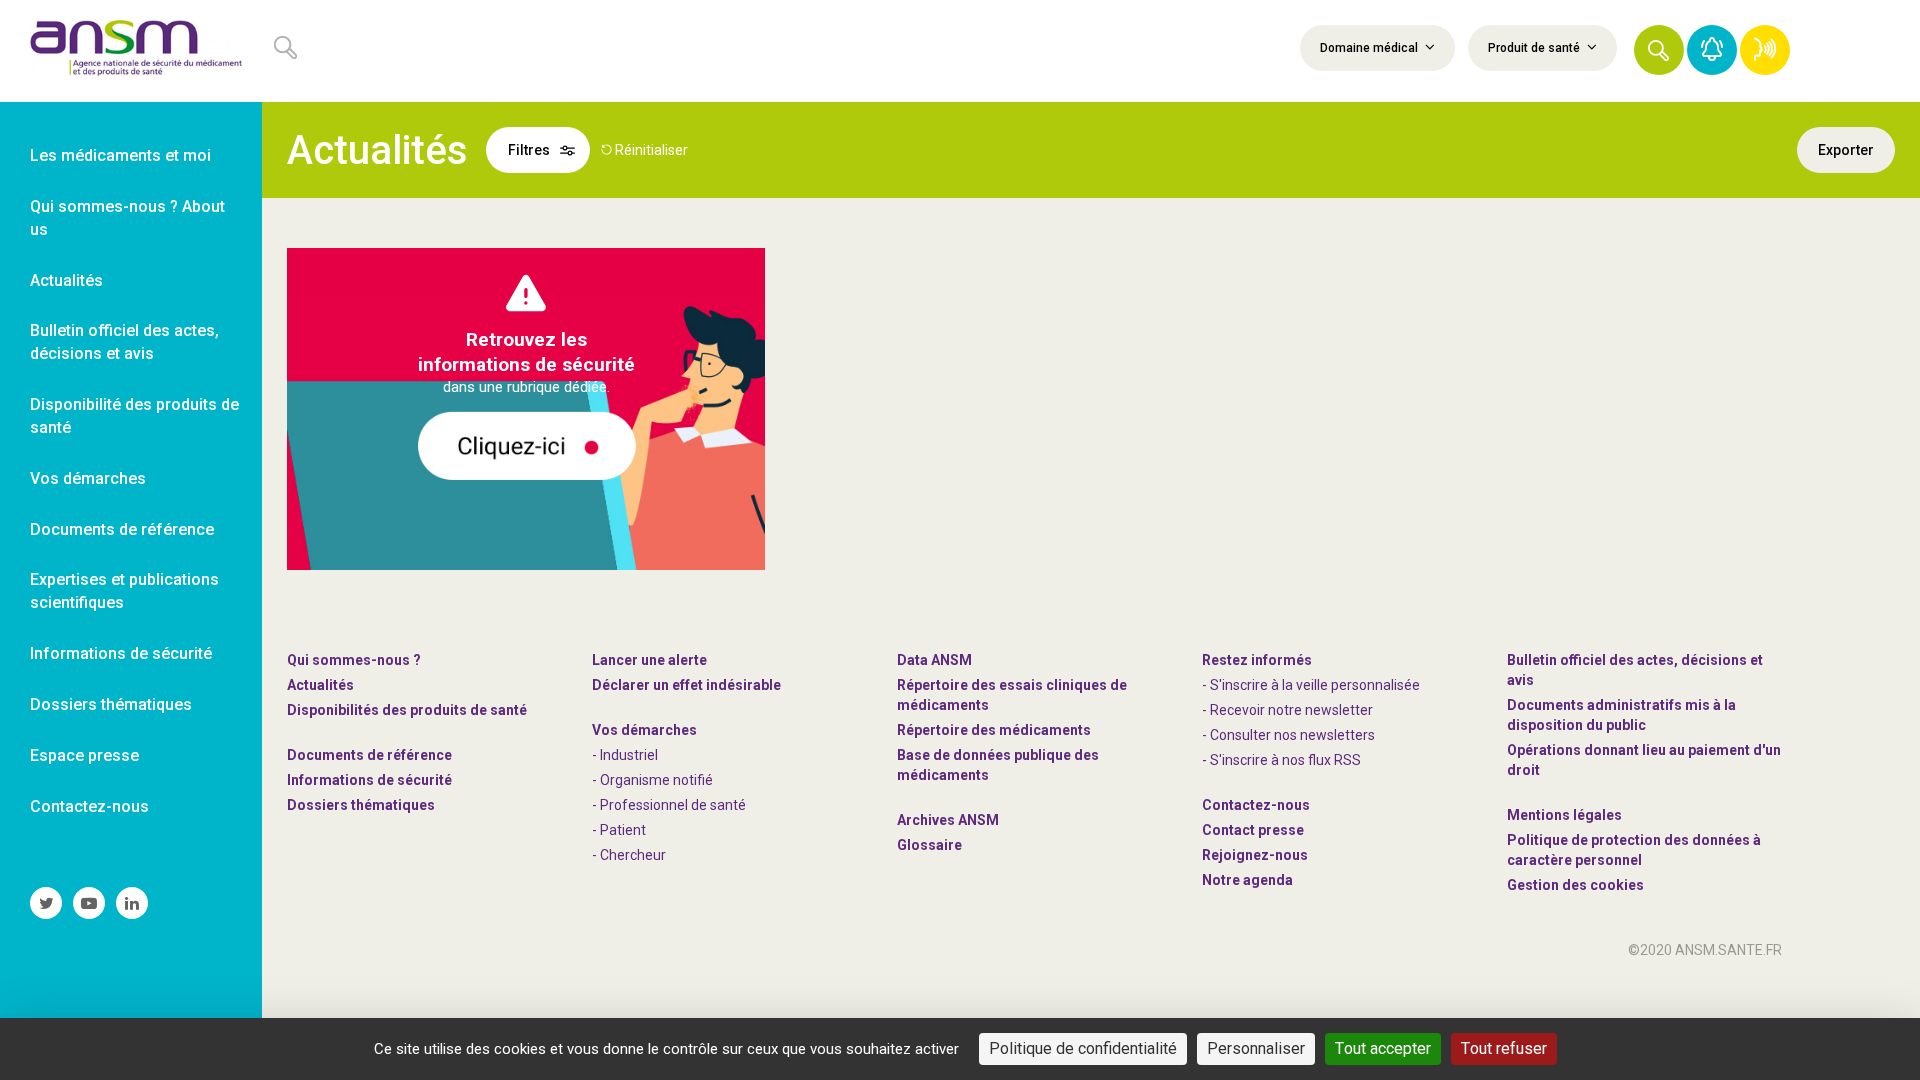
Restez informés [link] (1257, 660)
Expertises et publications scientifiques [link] (124, 591)
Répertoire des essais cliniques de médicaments (1012, 695)
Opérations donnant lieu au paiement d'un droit (1644, 760)
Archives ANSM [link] (948, 820)
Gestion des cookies (1575, 885)
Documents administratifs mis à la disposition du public (1621, 715)
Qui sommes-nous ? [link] (354, 660)
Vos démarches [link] (88, 478)
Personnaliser (1256, 1048)
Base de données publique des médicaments (998, 765)
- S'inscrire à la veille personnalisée (1311, 685)
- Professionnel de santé (669, 805)
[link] (131, 51)
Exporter (1846, 150)
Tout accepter (1383, 1048)
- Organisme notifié (652, 780)
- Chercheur (629, 855)
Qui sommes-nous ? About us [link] (127, 218)
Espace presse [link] (84, 755)
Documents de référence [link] (122, 529)
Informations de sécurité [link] (121, 653)
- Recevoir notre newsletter (1287, 710)
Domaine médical (1370, 48)
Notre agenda (1247, 880)
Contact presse (1253, 830)
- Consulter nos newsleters (1288, 735)
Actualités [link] (66, 280)
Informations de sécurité (369, 780)
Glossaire (929, 845)
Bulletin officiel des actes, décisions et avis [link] (124, 342)
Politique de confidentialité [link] (1083, 1048)
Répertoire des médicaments (994, 730)
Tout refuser (1504, 1048)
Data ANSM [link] (934, 660)
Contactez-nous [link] (89, 806)
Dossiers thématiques (361, 805)
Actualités (320, 685)
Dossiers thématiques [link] (111, 704)
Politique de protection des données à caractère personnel (1634, 850)
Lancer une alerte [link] (649, 660)
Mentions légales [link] (1564, 815)
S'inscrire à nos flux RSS (1285, 760)
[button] (1659, 50)
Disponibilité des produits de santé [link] (134, 416)
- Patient (619, 830)
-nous (1255, 855)
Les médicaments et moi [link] (120, 155)
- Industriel (625, 755)
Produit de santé (1535, 48)
